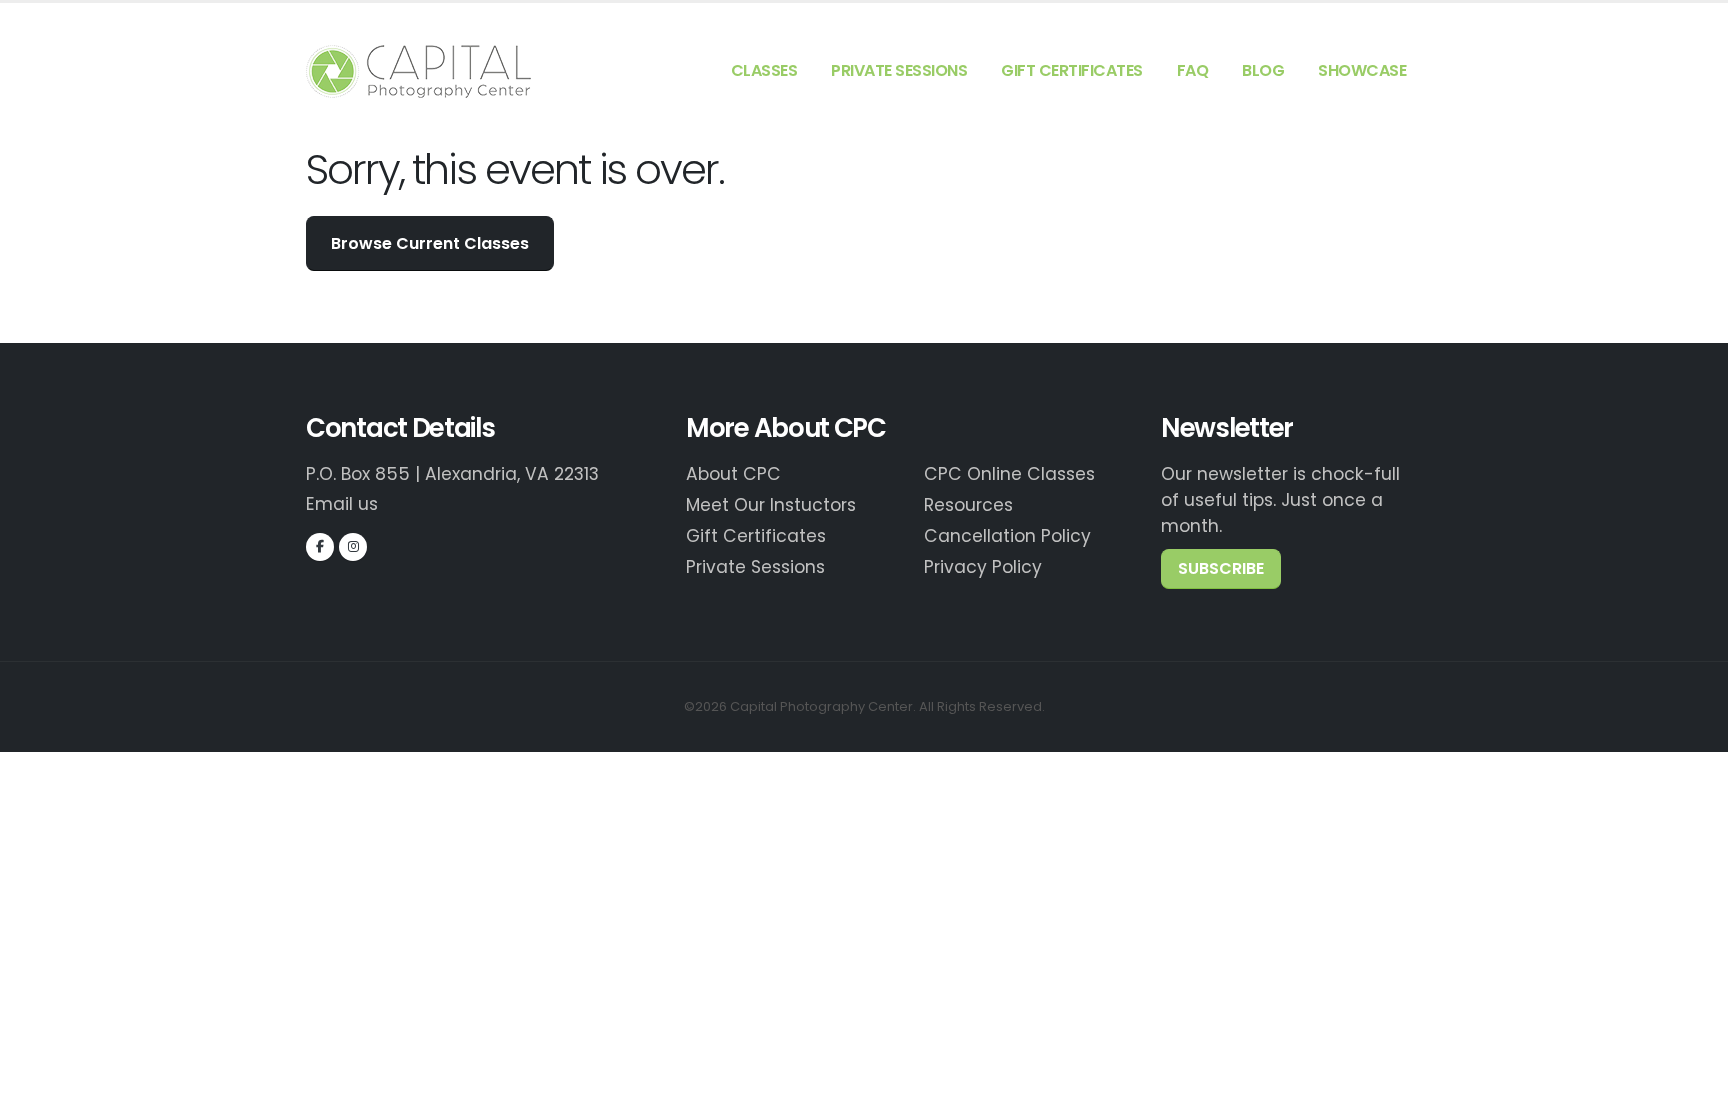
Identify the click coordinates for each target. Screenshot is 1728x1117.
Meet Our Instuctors (771, 505)
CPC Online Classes (1009, 474)
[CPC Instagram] (353, 547)
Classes (764, 70)
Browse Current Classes (430, 243)
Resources (968, 505)
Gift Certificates (1072, 70)
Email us (342, 504)
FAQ (1193, 70)
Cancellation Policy (1007, 536)
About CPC (733, 474)
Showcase (1362, 70)
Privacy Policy (983, 567)
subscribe (1221, 568)
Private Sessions (899, 70)
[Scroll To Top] (1693, 1094)
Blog (1263, 70)
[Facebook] (320, 547)
